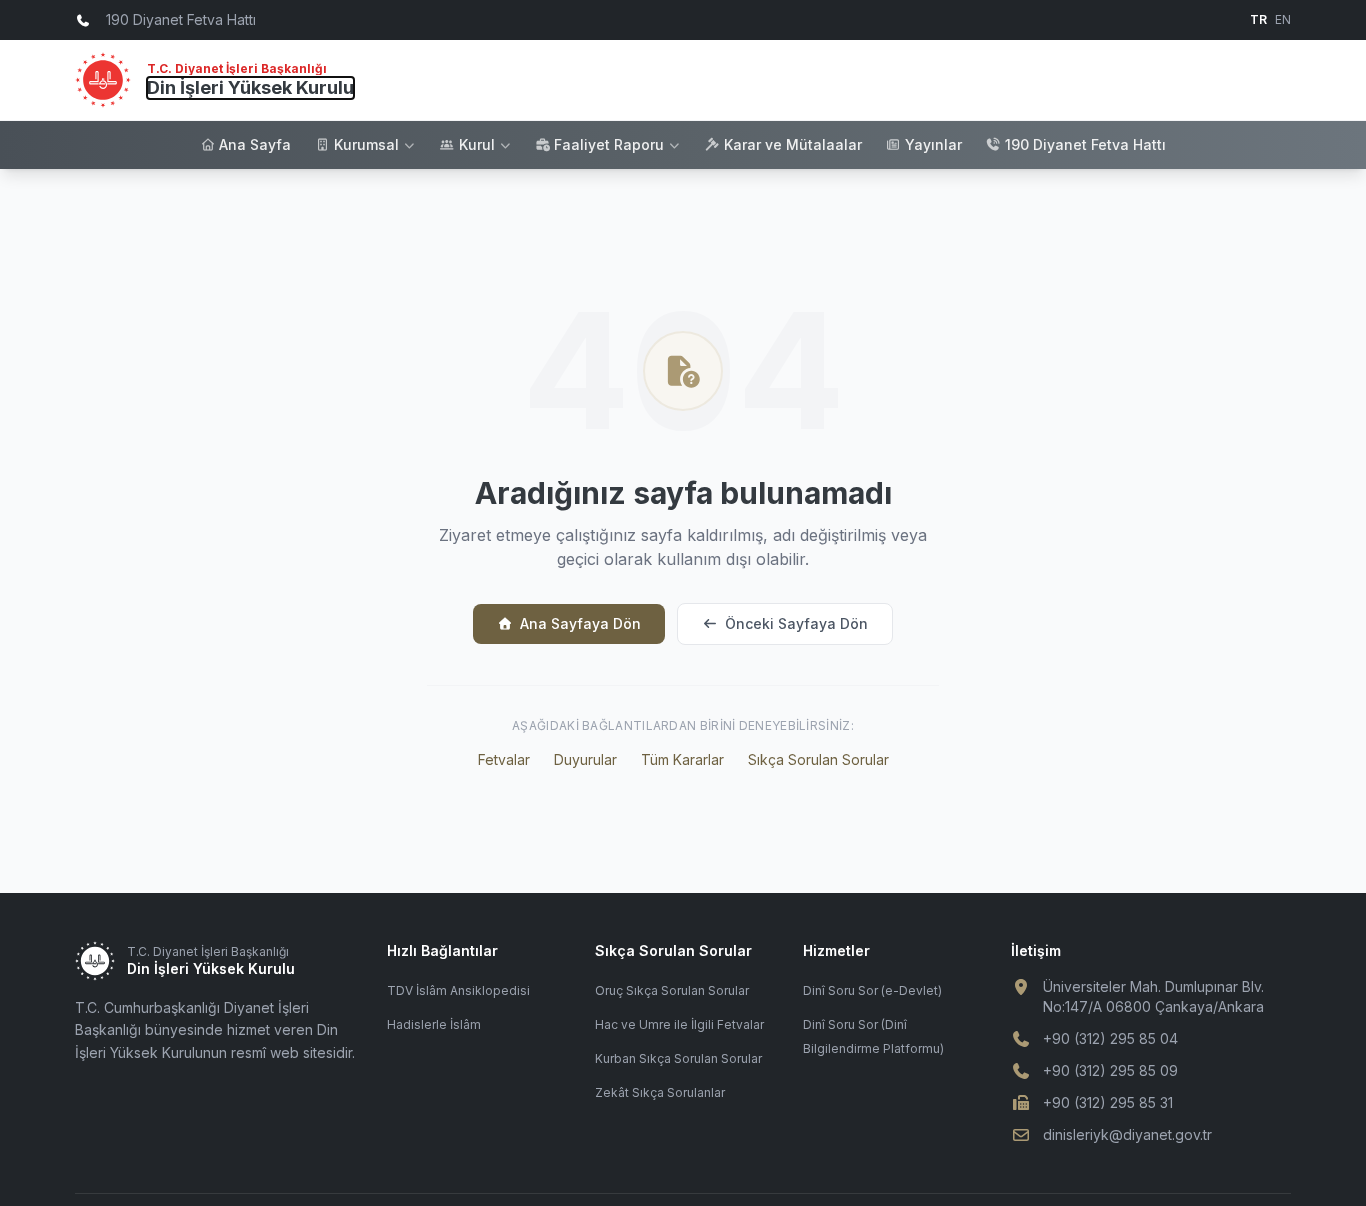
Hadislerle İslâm (434, 1024)
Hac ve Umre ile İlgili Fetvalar (679, 1024)
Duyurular (585, 759)
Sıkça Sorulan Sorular (818, 759)
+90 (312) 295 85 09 (1110, 1070)
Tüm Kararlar (682, 759)
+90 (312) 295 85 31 (1108, 1102)
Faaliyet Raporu (609, 144)
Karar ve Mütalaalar (793, 144)
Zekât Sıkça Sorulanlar (660, 1092)
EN (1283, 19)
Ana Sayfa (255, 144)
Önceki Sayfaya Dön (796, 623)
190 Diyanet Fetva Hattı (1085, 144)
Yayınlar (933, 144)
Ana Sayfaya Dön (580, 623)
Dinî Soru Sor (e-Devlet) (872, 990)
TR (1258, 19)
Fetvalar (504, 759)
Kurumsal (366, 144)
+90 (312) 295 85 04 (1110, 1038)
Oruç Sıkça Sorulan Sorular (672, 990)
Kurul (477, 144)
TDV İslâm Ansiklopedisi (458, 990)
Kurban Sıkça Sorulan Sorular (678, 1058)
